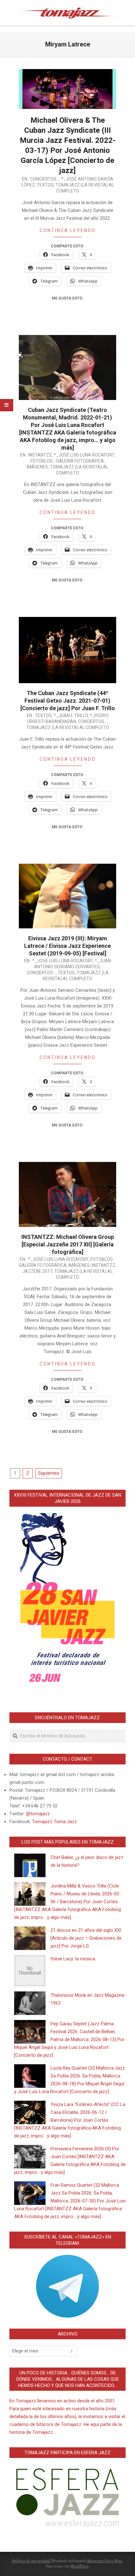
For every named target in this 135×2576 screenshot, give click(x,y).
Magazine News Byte (105, 2561)
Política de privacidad (31, 2561)
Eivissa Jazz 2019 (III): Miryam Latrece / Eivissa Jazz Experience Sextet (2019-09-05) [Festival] (67, 946)
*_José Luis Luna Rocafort (84, 455)
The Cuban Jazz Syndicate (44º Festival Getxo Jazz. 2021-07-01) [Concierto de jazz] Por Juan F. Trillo (68, 701)
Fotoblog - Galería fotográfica (67, 461)
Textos (45, 185)
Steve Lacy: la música (73, 1959)
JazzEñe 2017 (37, 1271)
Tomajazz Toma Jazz (54, 1822)
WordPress (79, 2566)
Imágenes (37, 467)
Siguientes (49, 1473)
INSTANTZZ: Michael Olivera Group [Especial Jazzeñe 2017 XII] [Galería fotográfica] (68, 1244)
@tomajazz (38, 1814)
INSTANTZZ (40, 455)
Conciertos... (45, 179)
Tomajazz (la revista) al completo (68, 727)
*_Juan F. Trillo (71, 716)
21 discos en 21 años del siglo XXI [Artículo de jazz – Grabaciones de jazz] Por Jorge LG (86, 1938)
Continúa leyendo (68, 230)
